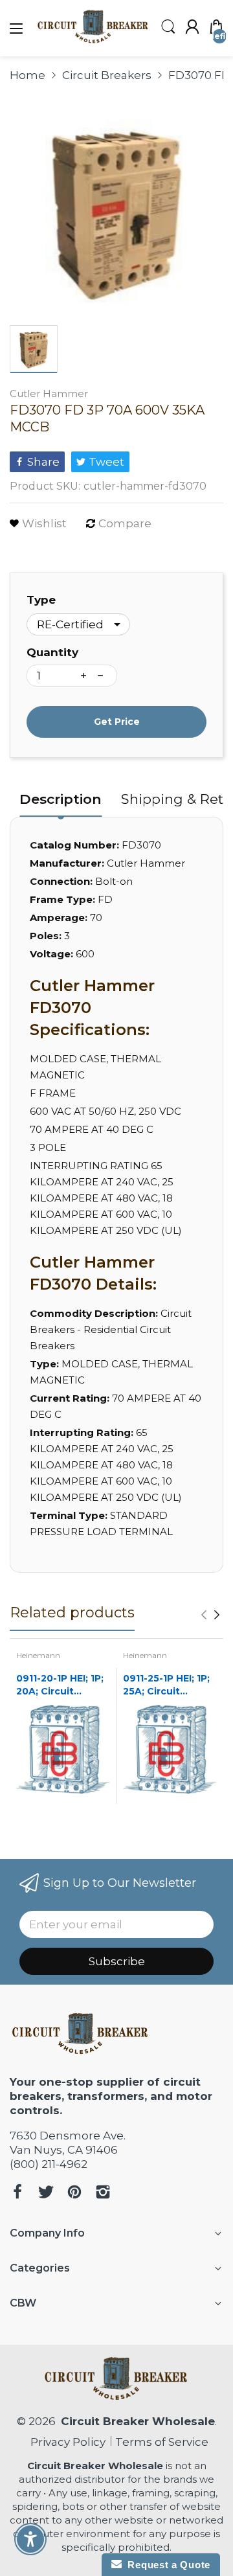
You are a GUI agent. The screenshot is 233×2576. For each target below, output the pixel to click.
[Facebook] (17, 2194)
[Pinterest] (74, 2194)
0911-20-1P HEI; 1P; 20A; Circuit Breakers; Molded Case (60, 1685)
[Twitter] (46, 2194)
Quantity (52, 652)
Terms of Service (162, 2442)
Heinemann (38, 1655)
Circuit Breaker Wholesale (138, 2421)
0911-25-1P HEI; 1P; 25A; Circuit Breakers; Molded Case (166, 1685)
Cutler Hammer (49, 393)
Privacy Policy (65, 2442)
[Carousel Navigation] (210, 1615)
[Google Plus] (103, 2194)
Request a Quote (166, 2565)
